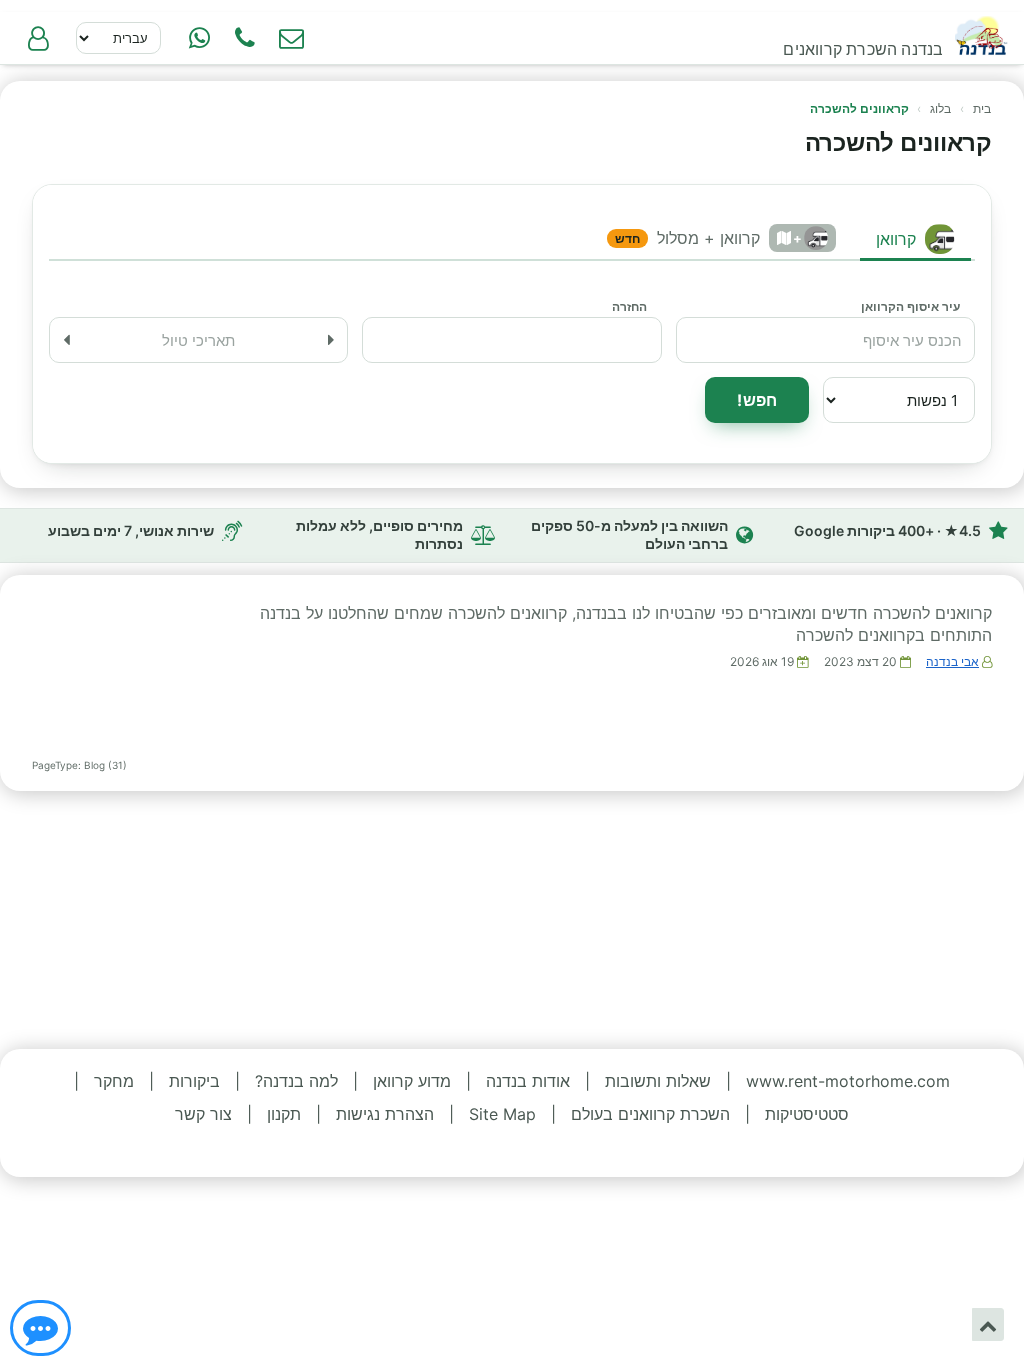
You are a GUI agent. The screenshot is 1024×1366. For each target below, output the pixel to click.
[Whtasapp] (199, 38)
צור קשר (203, 1114)
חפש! (757, 400)
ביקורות (194, 1081)
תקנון (284, 1114)
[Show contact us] (40, 1328)
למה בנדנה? (296, 1081)
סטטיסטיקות (807, 1114)
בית (982, 108)
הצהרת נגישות (385, 1114)
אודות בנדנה (528, 1081)
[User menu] (38, 38)
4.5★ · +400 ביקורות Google (887, 530)
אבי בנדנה (952, 661)
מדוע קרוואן (412, 1081)
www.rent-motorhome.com (848, 1081)
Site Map (502, 1114)
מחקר (114, 1081)
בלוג (940, 108)
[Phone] (245, 38)
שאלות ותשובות (658, 1081)
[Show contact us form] (291, 38)
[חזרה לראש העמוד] (988, 1324)
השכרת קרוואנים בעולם (650, 1114)
